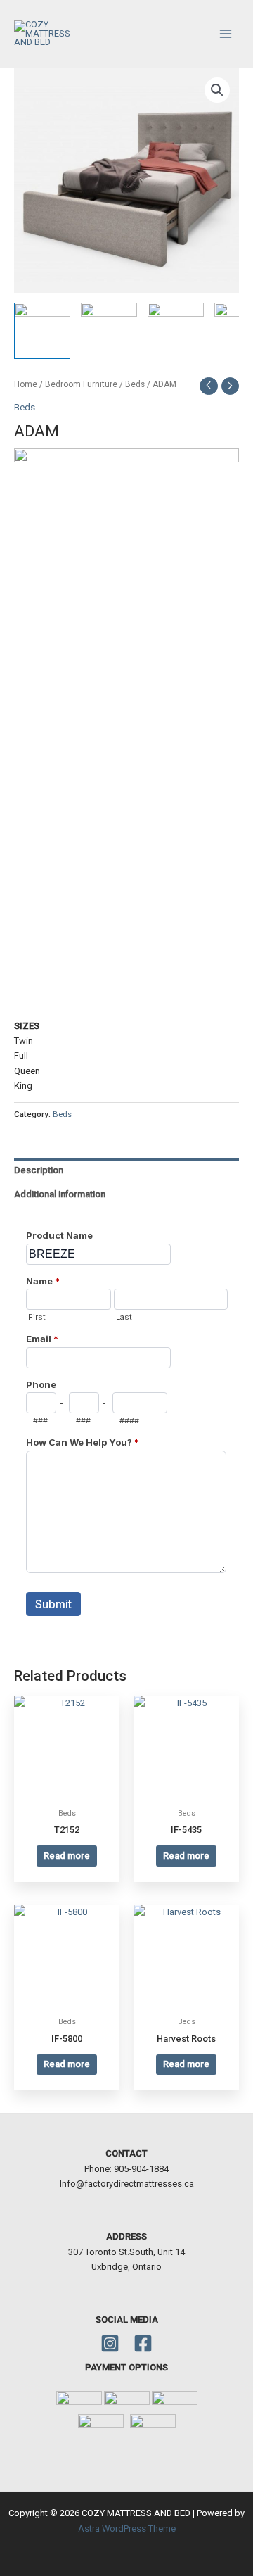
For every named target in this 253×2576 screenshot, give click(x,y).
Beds (135, 384)
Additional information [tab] (60, 1194)
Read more (67, 1856)
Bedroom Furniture (81, 384)
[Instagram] (110, 2343)
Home (26, 384)
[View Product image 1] (42, 331)
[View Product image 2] (109, 331)
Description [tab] (39, 1170)
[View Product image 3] (176, 331)
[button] (217, 90)
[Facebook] (143, 2343)
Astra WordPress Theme (127, 2528)
